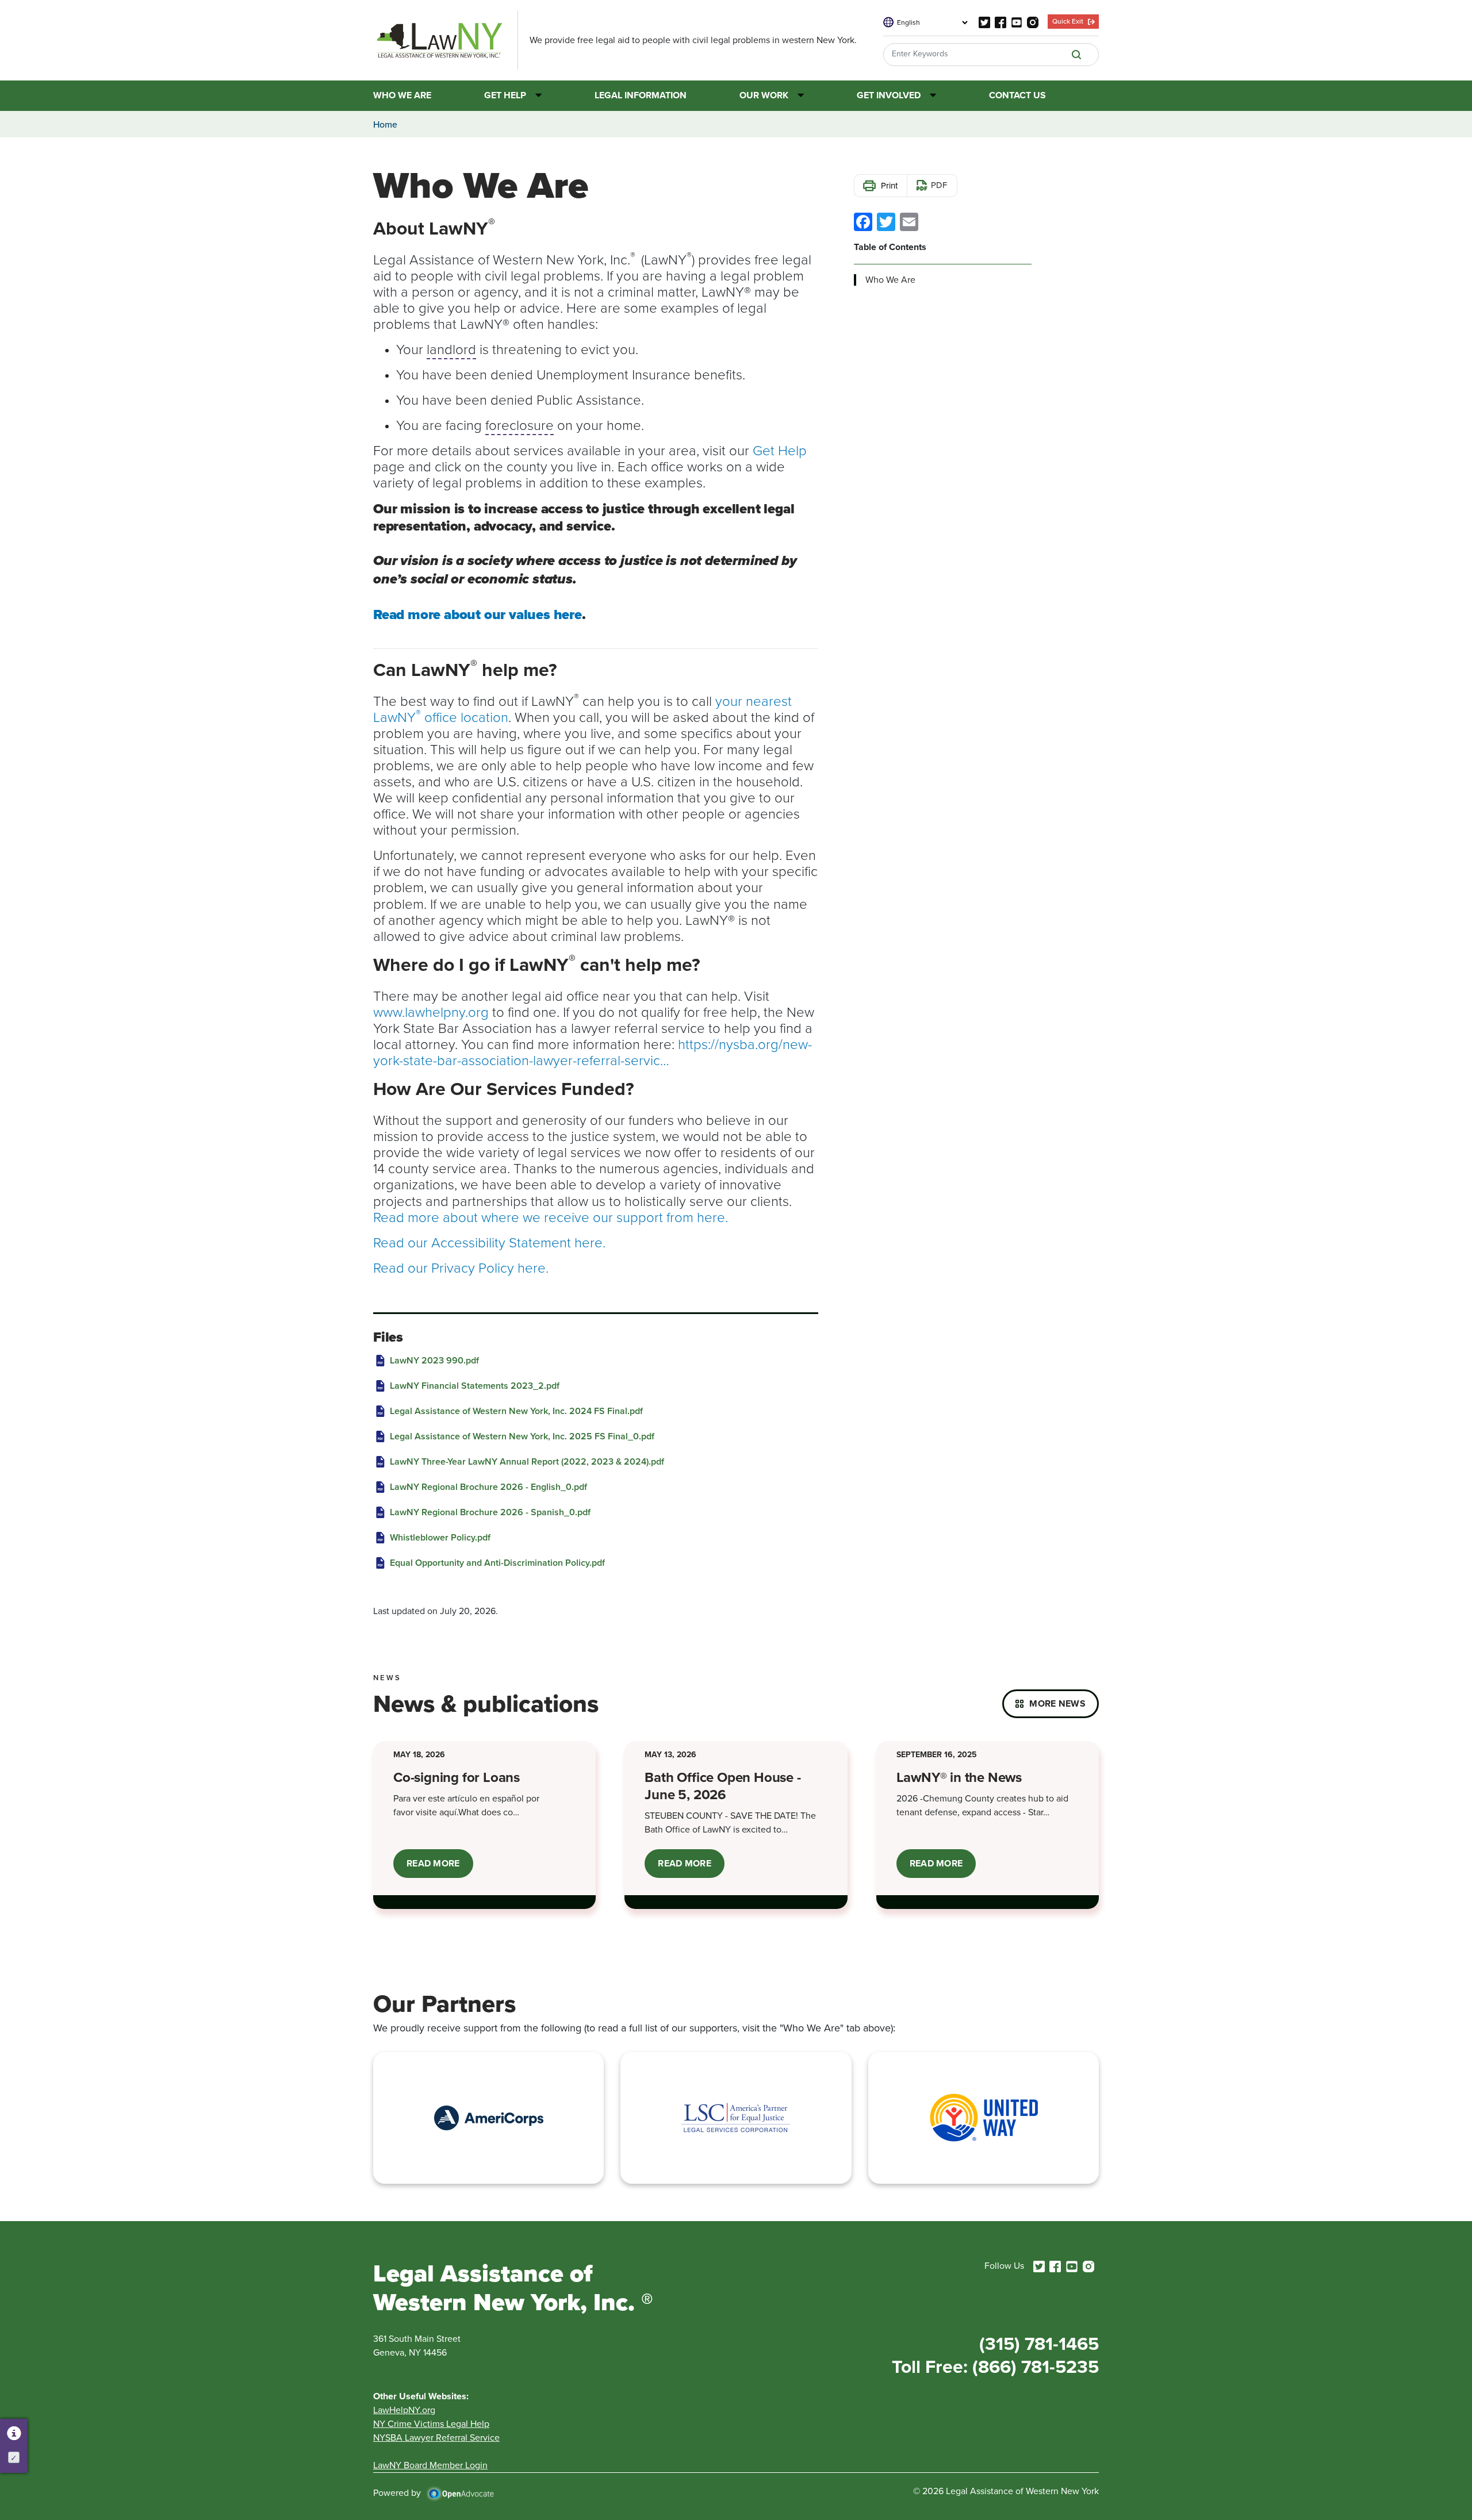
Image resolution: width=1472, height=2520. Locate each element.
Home (385, 124)
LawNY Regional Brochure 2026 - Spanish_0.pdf (490, 1512)
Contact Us (1017, 96)
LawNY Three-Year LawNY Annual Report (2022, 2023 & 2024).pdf (527, 1461)
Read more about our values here (478, 614)
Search (1076, 55)
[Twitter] (886, 221)
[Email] (909, 221)
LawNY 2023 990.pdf (434, 1360)
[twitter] (984, 22)
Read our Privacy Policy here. (461, 1267)
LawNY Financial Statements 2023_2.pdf (475, 1386)
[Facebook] (863, 221)
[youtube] (1017, 22)
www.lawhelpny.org (431, 1011)
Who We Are (402, 96)
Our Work (764, 96)
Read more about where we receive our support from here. (551, 1217)
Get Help (505, 96)
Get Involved (889, 96)
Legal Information (641, 96)
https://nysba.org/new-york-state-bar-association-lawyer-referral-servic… (593, 1052)
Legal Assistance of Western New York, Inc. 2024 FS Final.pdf (516, 1411)
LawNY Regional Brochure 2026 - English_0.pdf (488, 1487)
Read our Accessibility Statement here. (489, 1242)
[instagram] (1033, 22)
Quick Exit (1068, 21)
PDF (939, 185)
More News (1057, 1703)
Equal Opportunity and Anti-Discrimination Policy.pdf (497, 1563)
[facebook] (1000, 22)
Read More (440, 1867)
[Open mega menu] (534, 95)
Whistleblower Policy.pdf (440, 1537)
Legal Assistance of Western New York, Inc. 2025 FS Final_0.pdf (522, 1436)
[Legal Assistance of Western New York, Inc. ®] (446, 40)
